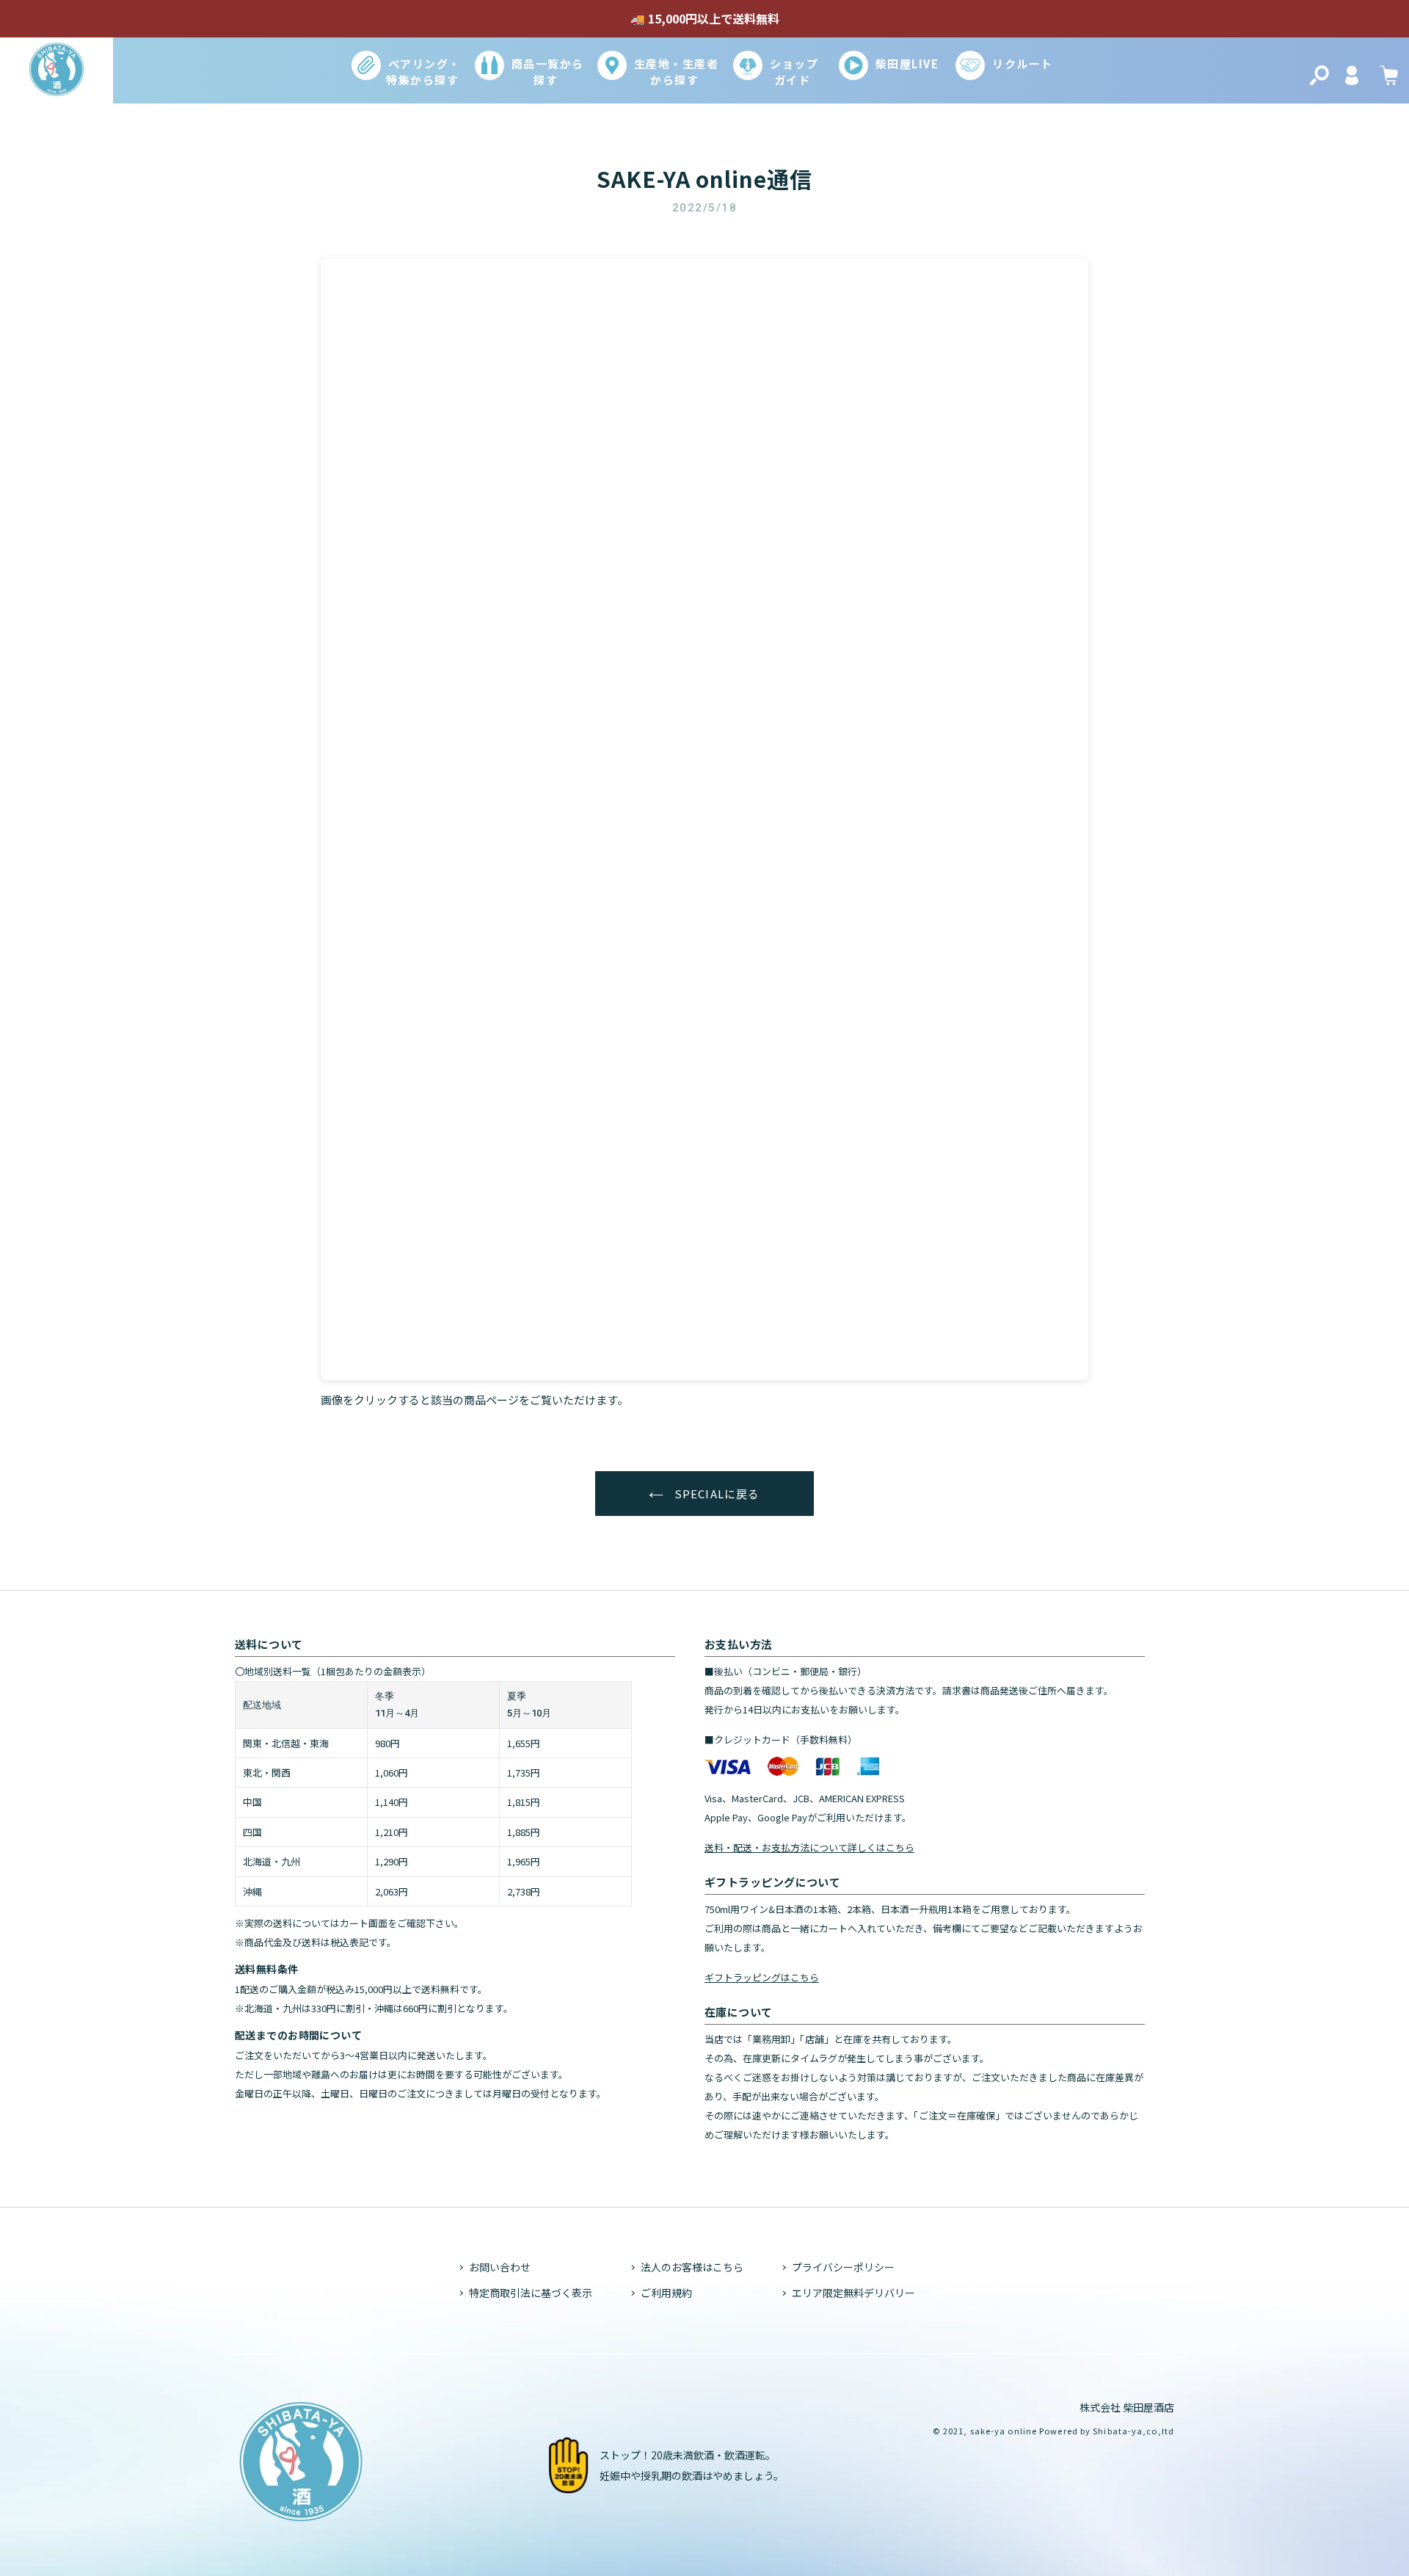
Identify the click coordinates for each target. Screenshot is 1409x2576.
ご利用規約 (666, 2293)
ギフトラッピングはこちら (762, 1977)
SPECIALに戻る (715, 1494)
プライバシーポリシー (843, 2267)
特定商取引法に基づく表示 (531, 2293)
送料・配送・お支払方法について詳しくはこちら (809, 1847)
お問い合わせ (500, 2267)
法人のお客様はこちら (692, 2267)
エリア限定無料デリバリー (853, 2293)
